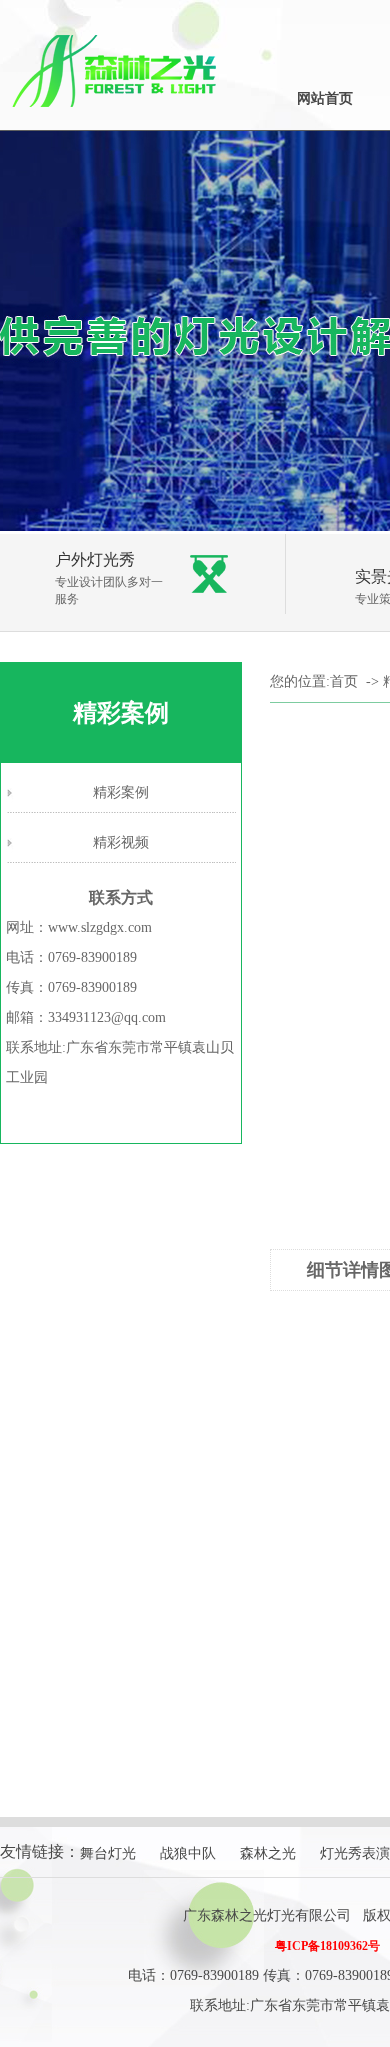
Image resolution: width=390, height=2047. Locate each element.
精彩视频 (121, 842)
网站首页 (325, 98)
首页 (344, 681)
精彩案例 (121, 792)
